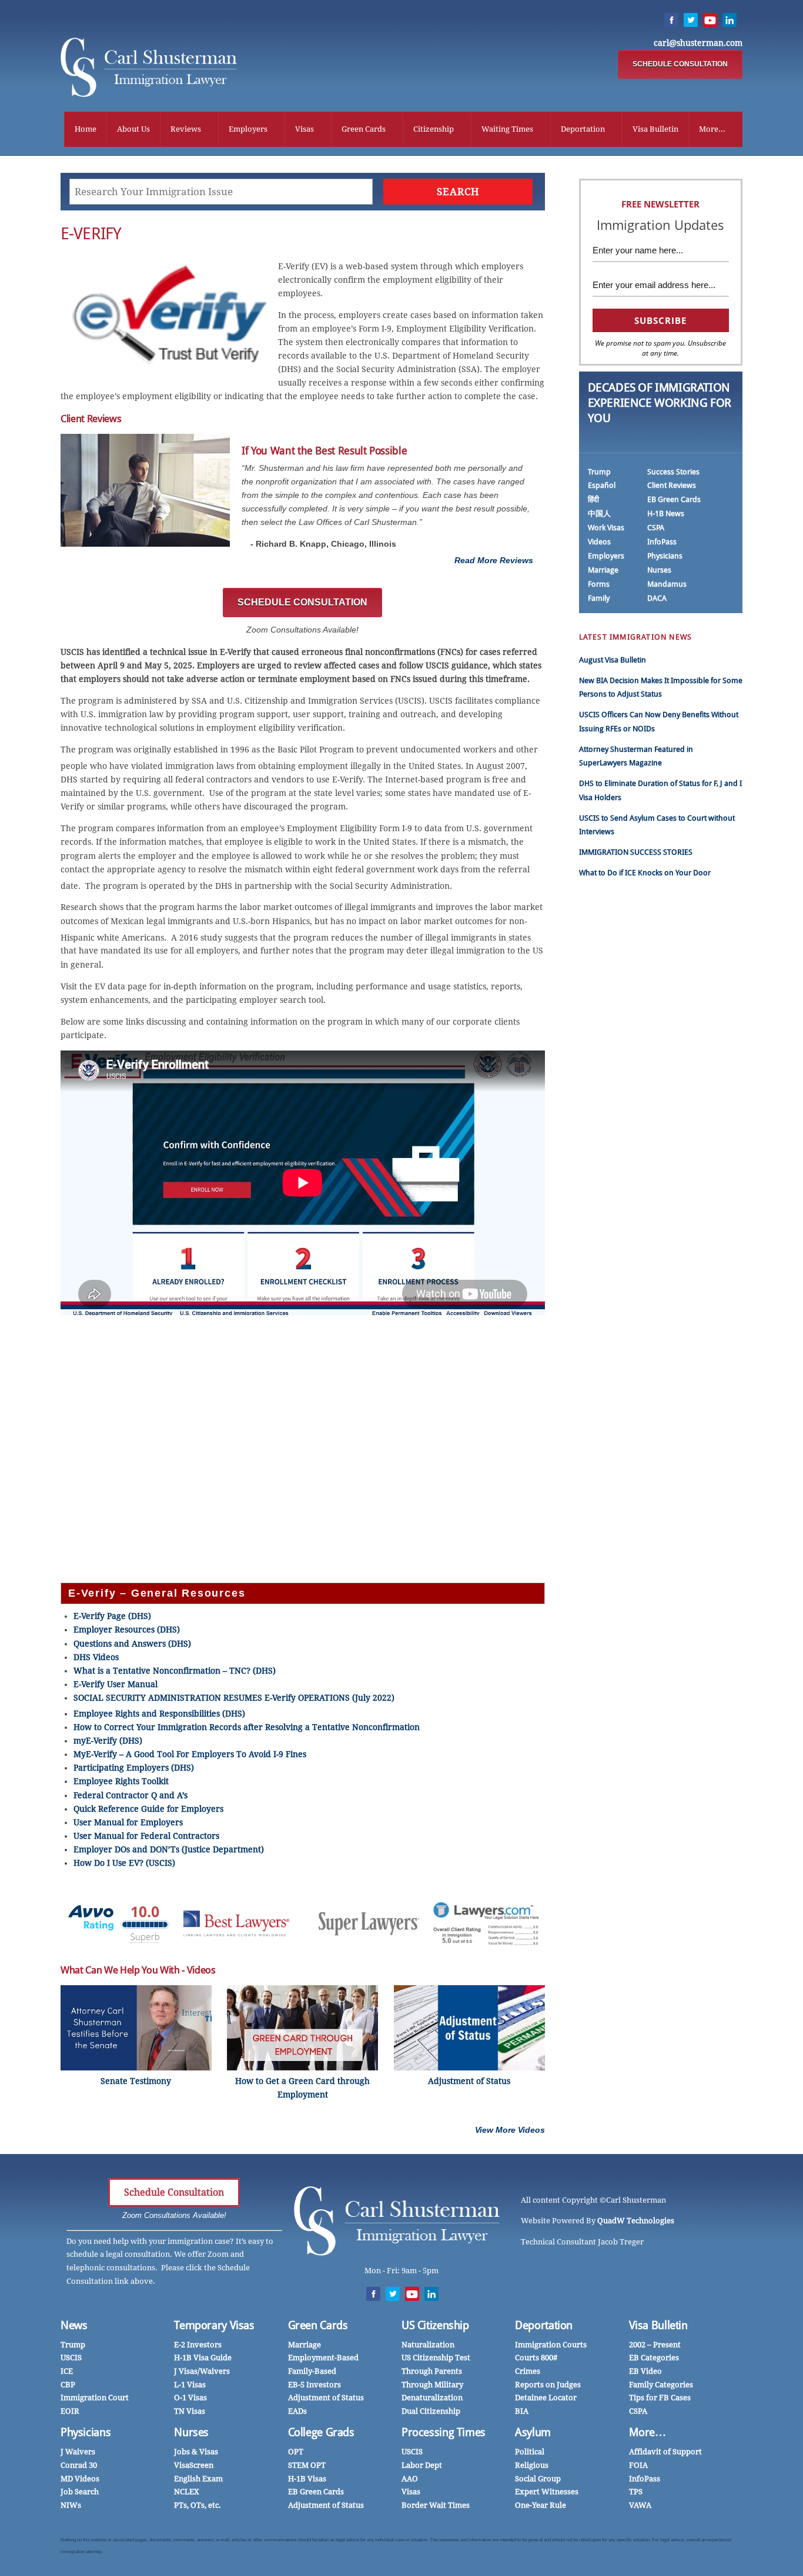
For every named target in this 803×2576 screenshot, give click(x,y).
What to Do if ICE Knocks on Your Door (645, 873)
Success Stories (673, 472)
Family (599, 598)
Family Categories (661, 2385)
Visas (305, 129)
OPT (296, 2452)
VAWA (640, 2505)
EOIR (70, 2411)
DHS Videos (96, 1657)
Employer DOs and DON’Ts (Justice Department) (169, 1849)
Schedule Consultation (174, 2192)
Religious (532, 2465)
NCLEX (187, 2492)
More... (712, 129)
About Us (133, 129)
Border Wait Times (436, 2505)
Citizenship (434, 129)
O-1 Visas (190, 2398)
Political (530, 2452)
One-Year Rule (541, 2505)
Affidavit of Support (665, 2452)
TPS (636, 2492)
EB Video (645, 2371)
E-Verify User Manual (116, 1684)
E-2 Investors (198, 2345)
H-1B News (666, 513)
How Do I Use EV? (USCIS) (124, 1863)
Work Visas (606, 528)
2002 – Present (655, 2345)
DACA (657, 598)
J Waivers (78, 2452)
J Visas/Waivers (202, 2371)
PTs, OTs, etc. (198, 2505)
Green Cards (364, 129)
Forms (599, 584)
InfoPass (662, 542)
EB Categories (654, 2358)
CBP (68, 2385)
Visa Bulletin (655, 129)
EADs (297, 2411)
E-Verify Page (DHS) (112, 1616)
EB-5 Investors (314, 2385)
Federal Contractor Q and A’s (131, 1795)
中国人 (599, 513)
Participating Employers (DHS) (134, 1768)
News (74, 2325)
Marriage (603, 570)
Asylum (533, 2432)
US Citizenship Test (436, 2358)
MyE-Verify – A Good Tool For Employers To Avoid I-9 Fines (190, 1754)
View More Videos (510, 2130)
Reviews (186, 129)
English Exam (198, 2479)
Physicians (665, 556)
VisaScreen (194, 2465)
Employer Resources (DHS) (127, 1630)
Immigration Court (95, 2398)
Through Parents (432, 2371)
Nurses (659, 570)
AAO (410, 2479)
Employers (248, 129)
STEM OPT (307, 2465)
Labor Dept (422, 2465)
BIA (522, 2411)
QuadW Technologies (636, 2221)
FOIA (638, 2465)
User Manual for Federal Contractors (146, 1836)
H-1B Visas (307, 2479)
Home (86, 129)
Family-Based (312, 2371)
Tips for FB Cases (660, 2398)
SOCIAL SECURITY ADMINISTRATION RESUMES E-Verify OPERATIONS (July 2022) (234, 1698)
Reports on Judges (548, 2385)
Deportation (583, 129)
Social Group (538, 2479)
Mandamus (667, 584)
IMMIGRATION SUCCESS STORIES (636, 852)
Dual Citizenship (431, 2411)
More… (648, 2432)
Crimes (528, 2371)
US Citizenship (435, 2325)
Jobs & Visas (196, 2452)
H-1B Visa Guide (203, 2358)
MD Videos (80, 2479)
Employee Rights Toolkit (121, 1781)
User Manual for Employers (128, 1822)
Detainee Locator (546, 2398)
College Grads (321, 2432)
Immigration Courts (551, 2345)
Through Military (432, 2385)
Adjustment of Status (326, 2398)
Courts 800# (536, 2358)
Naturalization (428, 2345)
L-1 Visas (190, 2385)
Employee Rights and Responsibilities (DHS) (159, 1714)
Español (602, 485)
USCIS (71, 2358)
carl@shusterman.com (698, 43)
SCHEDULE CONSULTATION (680, 64)
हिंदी (593, 499)
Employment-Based (323, 2358)
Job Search (80, 2492)
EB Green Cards (674, 499)
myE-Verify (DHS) (108, 1741)
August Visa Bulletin (613, 660)
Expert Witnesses (547, 2492)
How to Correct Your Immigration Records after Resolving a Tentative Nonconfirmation (247, 1727)
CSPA (656, 528)
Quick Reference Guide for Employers (148, 1809)
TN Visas (190, 2411)
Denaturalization (432, 2398)
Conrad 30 (79, 2465)
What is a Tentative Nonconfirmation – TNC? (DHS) (175, 1671)
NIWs (71, 2505)
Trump (599, 472)
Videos (599, 542)
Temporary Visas (214, 2325)
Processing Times (444, 2432)
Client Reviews (672, 485)
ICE (67, 2371)
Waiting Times (507, 129)
